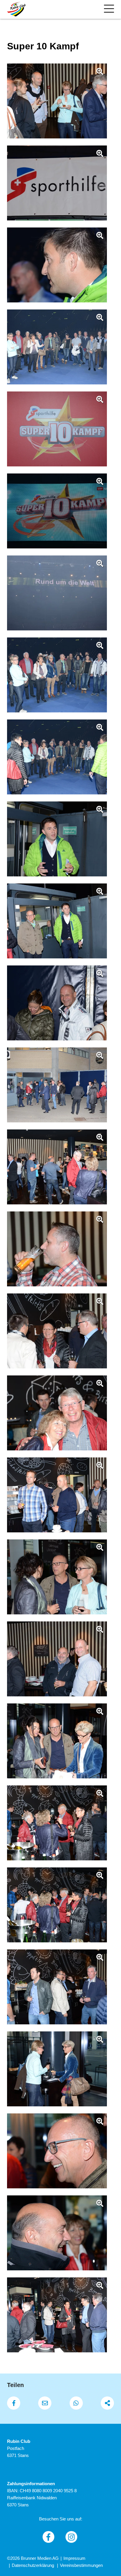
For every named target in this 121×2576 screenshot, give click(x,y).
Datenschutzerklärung (33, 2565)
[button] (14, 2403)
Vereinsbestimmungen (81, 2565)
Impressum (74, 2558)
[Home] (16, 9)
